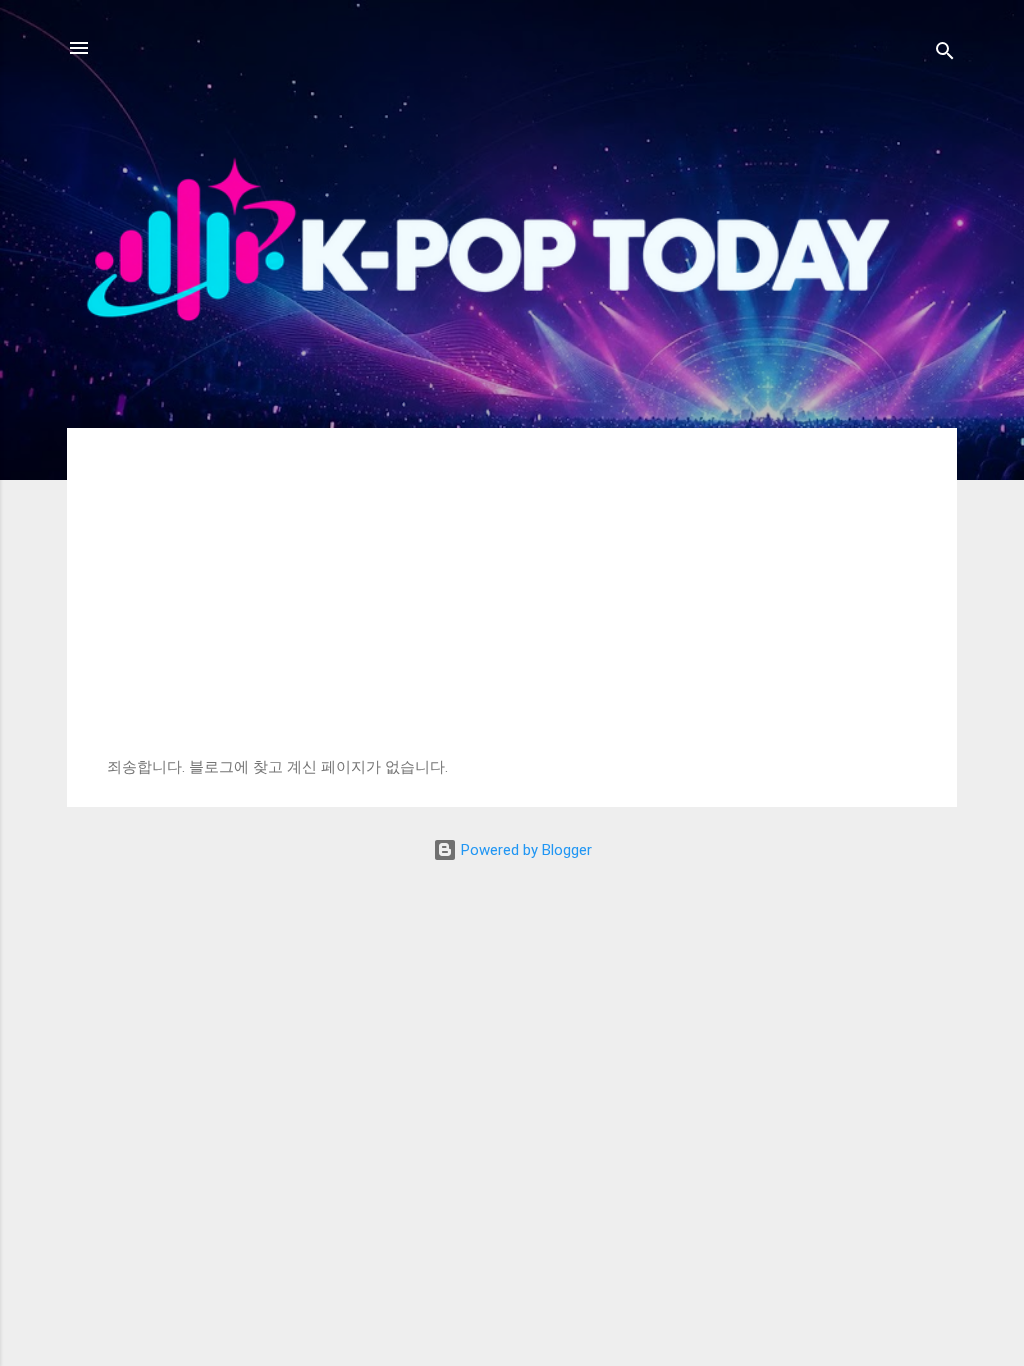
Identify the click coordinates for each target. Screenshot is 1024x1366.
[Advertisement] (512, 608)
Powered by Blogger (524, 850)
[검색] (945, 54)
